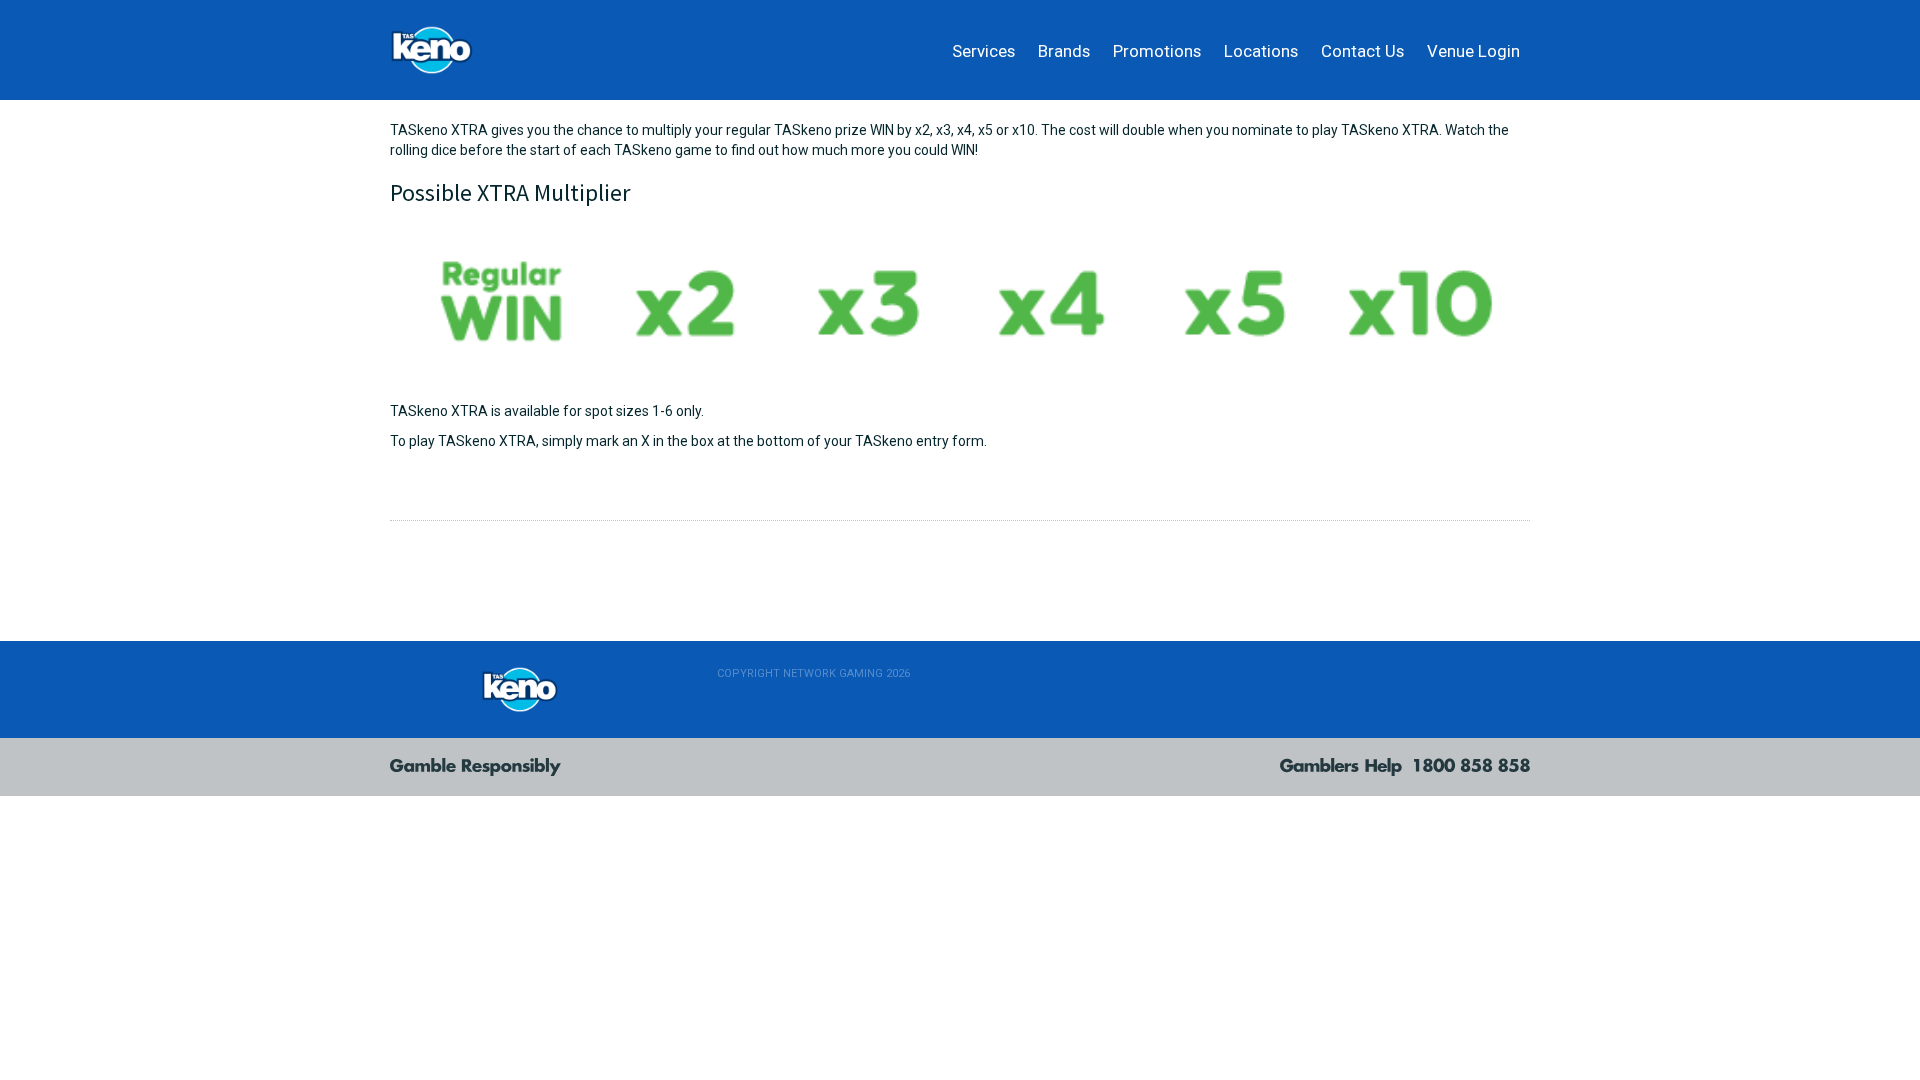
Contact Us (1362, 51)
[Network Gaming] (433, 49)
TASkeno (1475, 551)
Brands (1064, 51)
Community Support (445, 561)
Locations (1261, 51)
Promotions (1157, 51)
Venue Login (1473, 51)
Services (983, 51)
